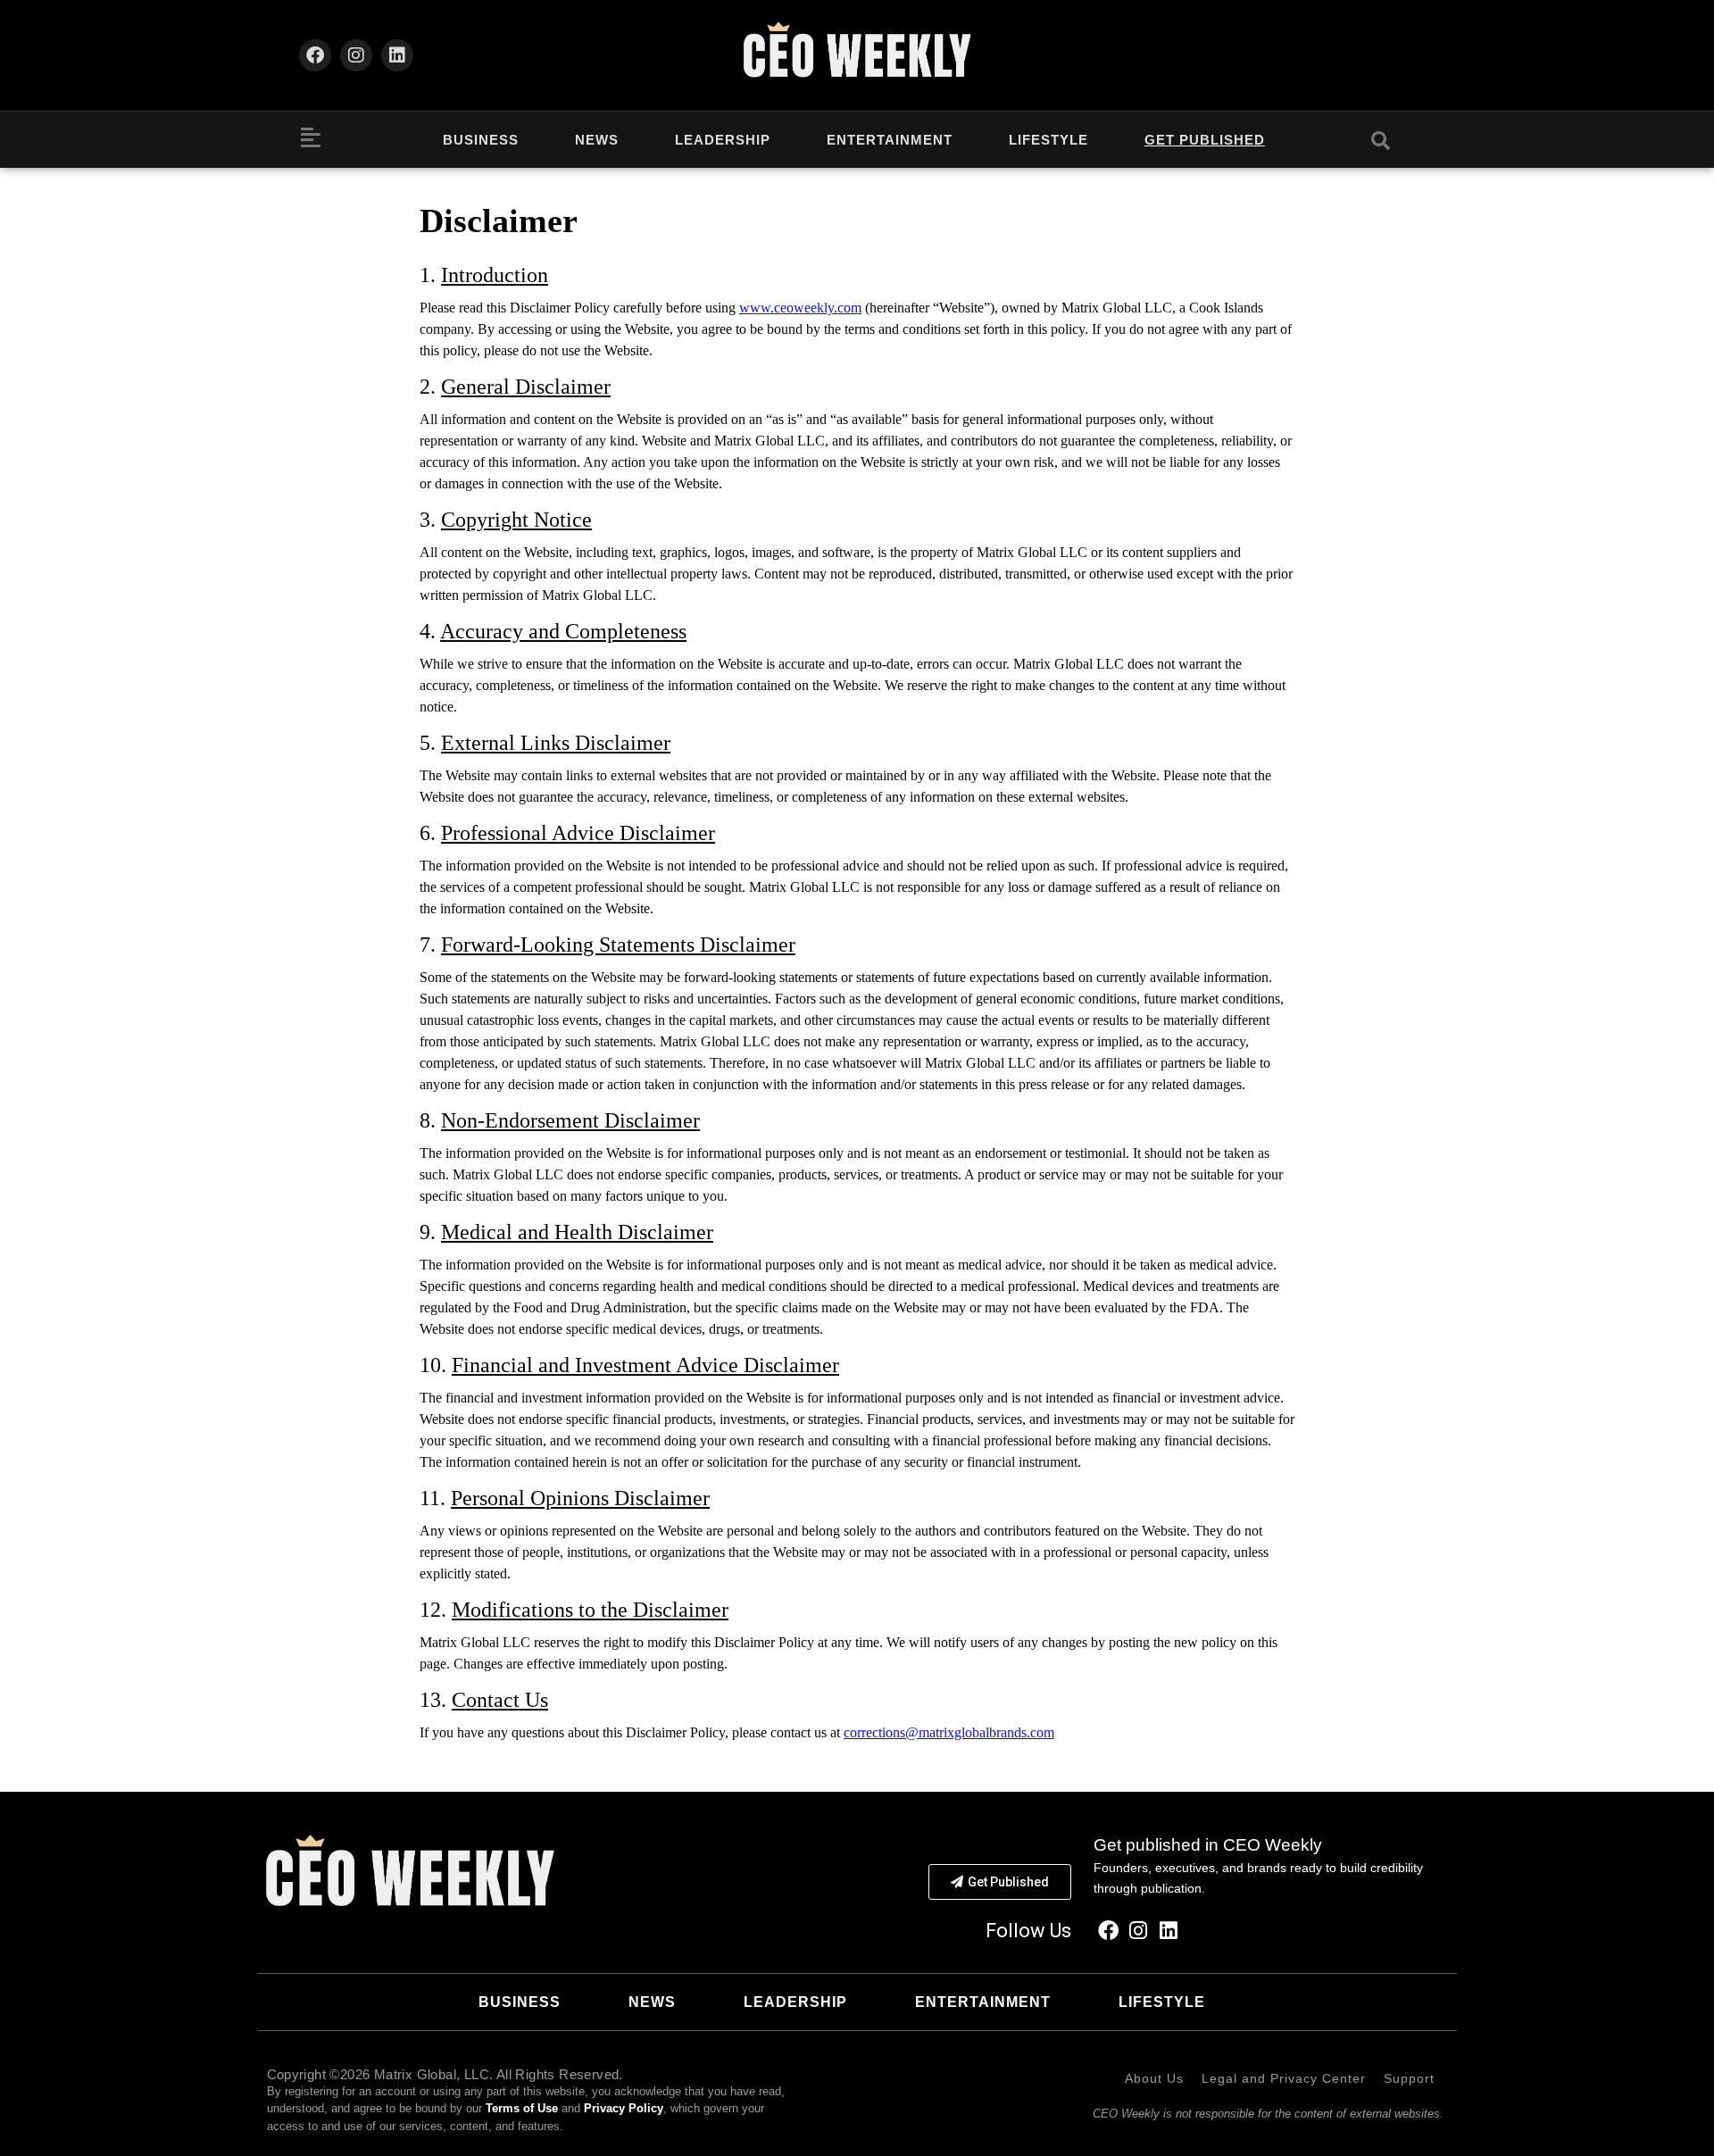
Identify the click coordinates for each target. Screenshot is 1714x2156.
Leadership (723, 140)
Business (481, 140)
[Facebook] (315, 55)
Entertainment (890, 140)
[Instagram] (356, 55)
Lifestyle (1048, 140)
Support (1409, 2078)
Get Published (1205, 140)
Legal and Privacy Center (1284, 2078)
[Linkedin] (397, 55)
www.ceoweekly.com (800, 308)
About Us (1154, 2078)
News (597, 140)
